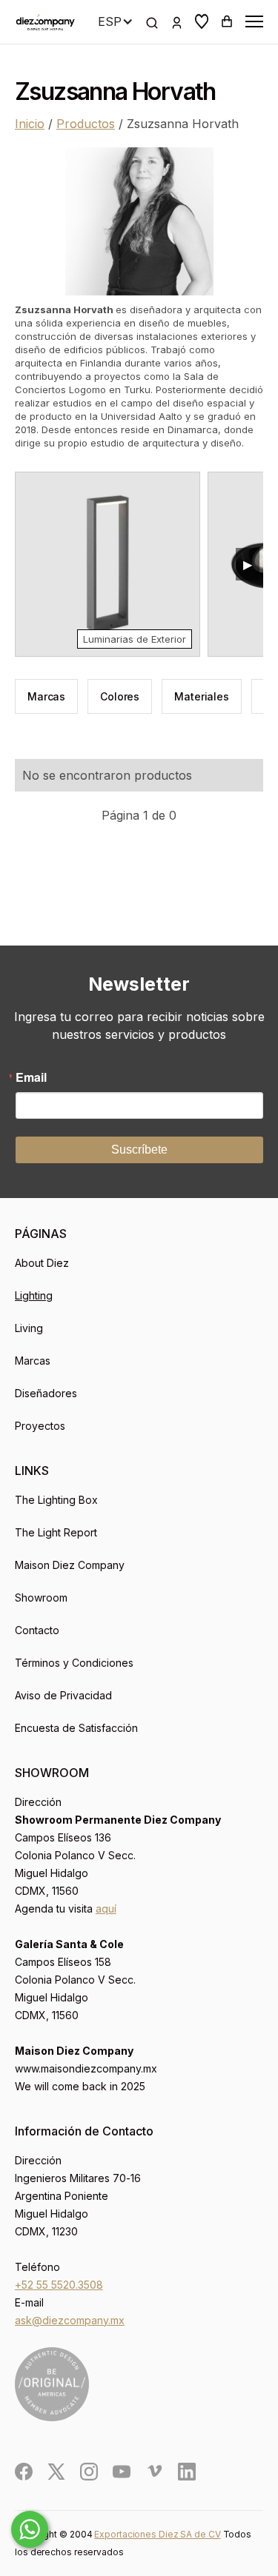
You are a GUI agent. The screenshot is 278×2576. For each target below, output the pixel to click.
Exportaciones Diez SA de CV (157, 2534)
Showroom (41, 1598)
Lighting (34, 1295)
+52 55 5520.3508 (59, 2285)
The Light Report (56, 1532)
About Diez (42, 1263)
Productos (86, 124)
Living (29, 1328)
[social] (24, 2472)
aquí (106, 1908)
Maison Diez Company (70, 1565)
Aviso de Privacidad (63, 1695)
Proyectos (40, 1426)
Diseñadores (46, 1393)
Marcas (33, 1361)
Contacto (37, 1630)
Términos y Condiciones (74, 1663)
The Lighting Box (56, 1500)
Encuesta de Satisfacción (76, 1728)
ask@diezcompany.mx (70, 2320)
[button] (202, 21)
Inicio (30, 124)
